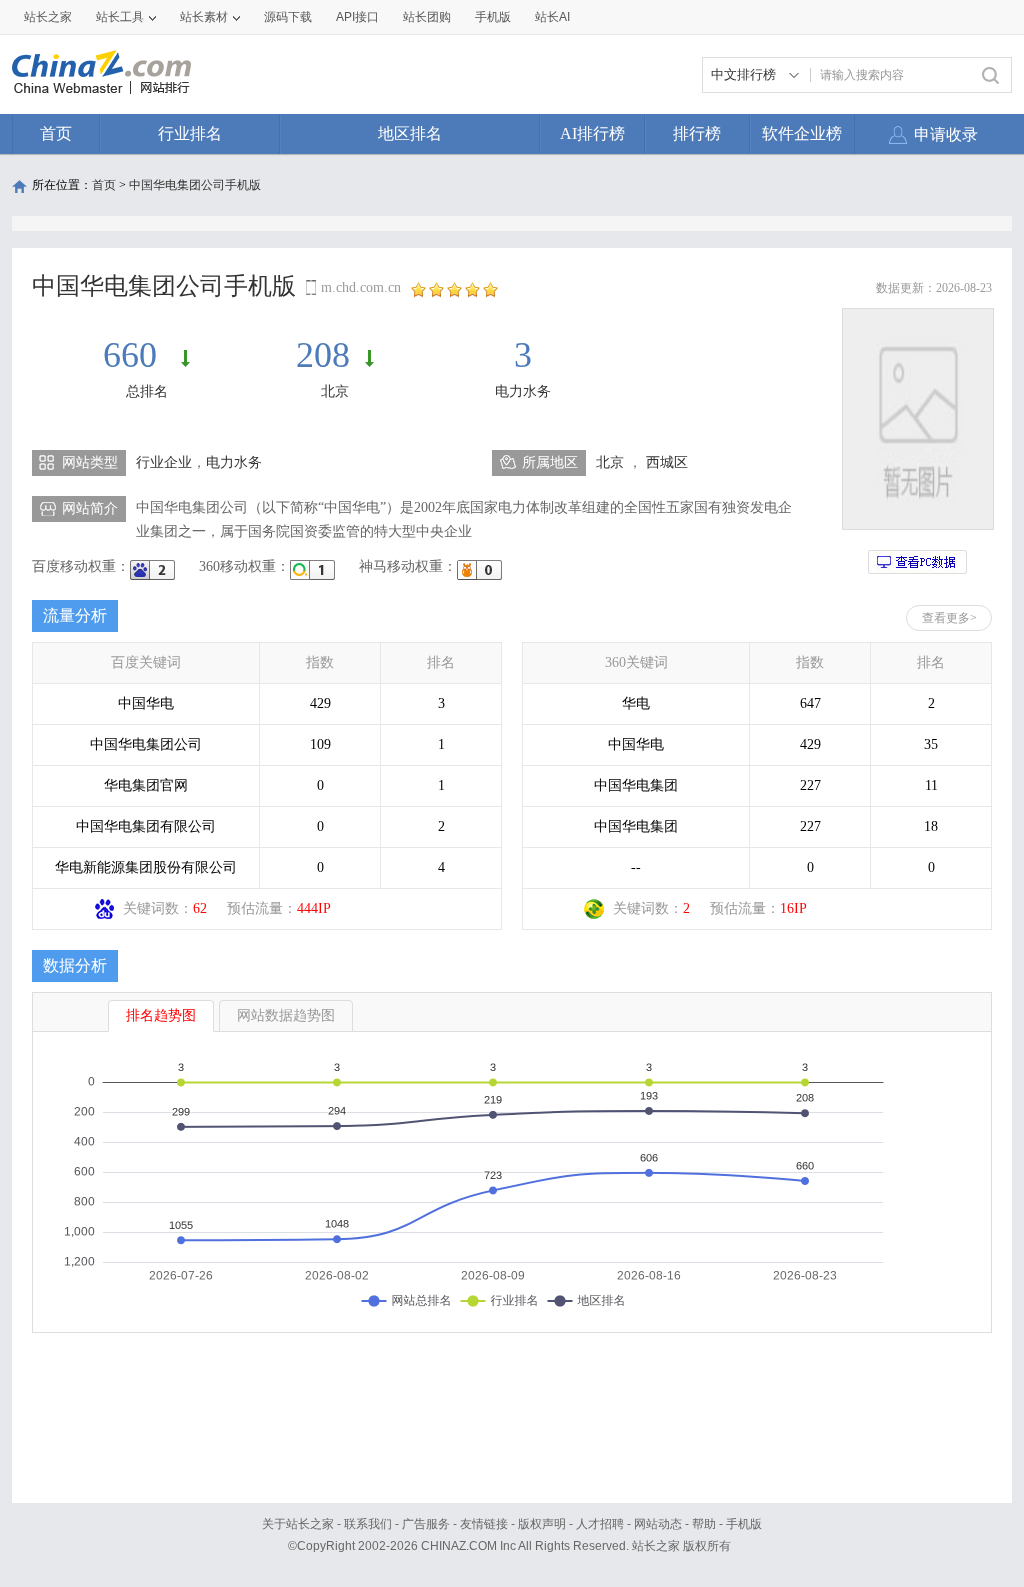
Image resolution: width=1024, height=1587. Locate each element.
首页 (56, 133)
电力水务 (523, 391)
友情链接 (484, 1524)
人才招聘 (600, 1524)
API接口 (357, 17)
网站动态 (658, 1524)
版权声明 (542, 1524)
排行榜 (697, 133)
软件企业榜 (802, 133)
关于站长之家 (298, 1524)
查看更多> (949, 618)
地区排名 (410, 133)
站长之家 (48, 17)
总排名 (147, 391)
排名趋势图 (161, 1015)
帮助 (704, 1524)
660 (134, 355)
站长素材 (204, 17)
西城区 (667, 462)
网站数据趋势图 (286, 1015)
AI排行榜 (592, 133)
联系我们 (368, 1524)
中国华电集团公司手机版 (195, 185)
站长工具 (120, 17)
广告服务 (426, 1524)
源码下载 (288, 17)
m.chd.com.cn (361, 287)
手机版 (744, 1524)
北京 (335, 391)
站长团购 (427, 17)
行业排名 (190, 133)
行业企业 (164, 462)
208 (323, 355)
